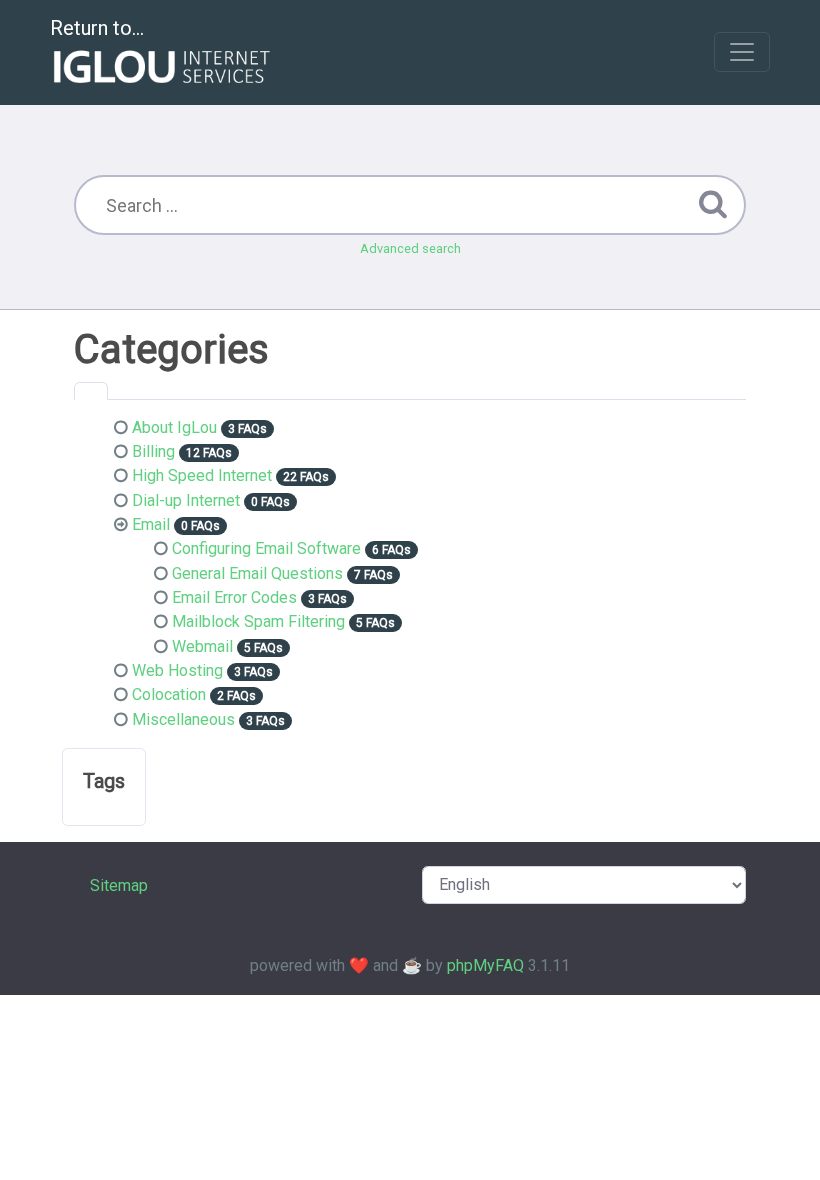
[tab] (91, 391)
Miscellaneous (183, 719)
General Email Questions (257, 573)
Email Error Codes (234, 597)
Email (151, 524)
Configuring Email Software (266, 548)
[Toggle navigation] (742, 52)
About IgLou (174, 427)
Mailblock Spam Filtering (258, 621)
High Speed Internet (202, 475)
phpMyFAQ (485, 965)
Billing (153, 451)
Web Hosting (177, 670)
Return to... (97, 28)
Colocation (169, 694)
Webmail (202, 646)
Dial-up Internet (186, 500)
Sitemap (119, 885)
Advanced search (410, 248)
